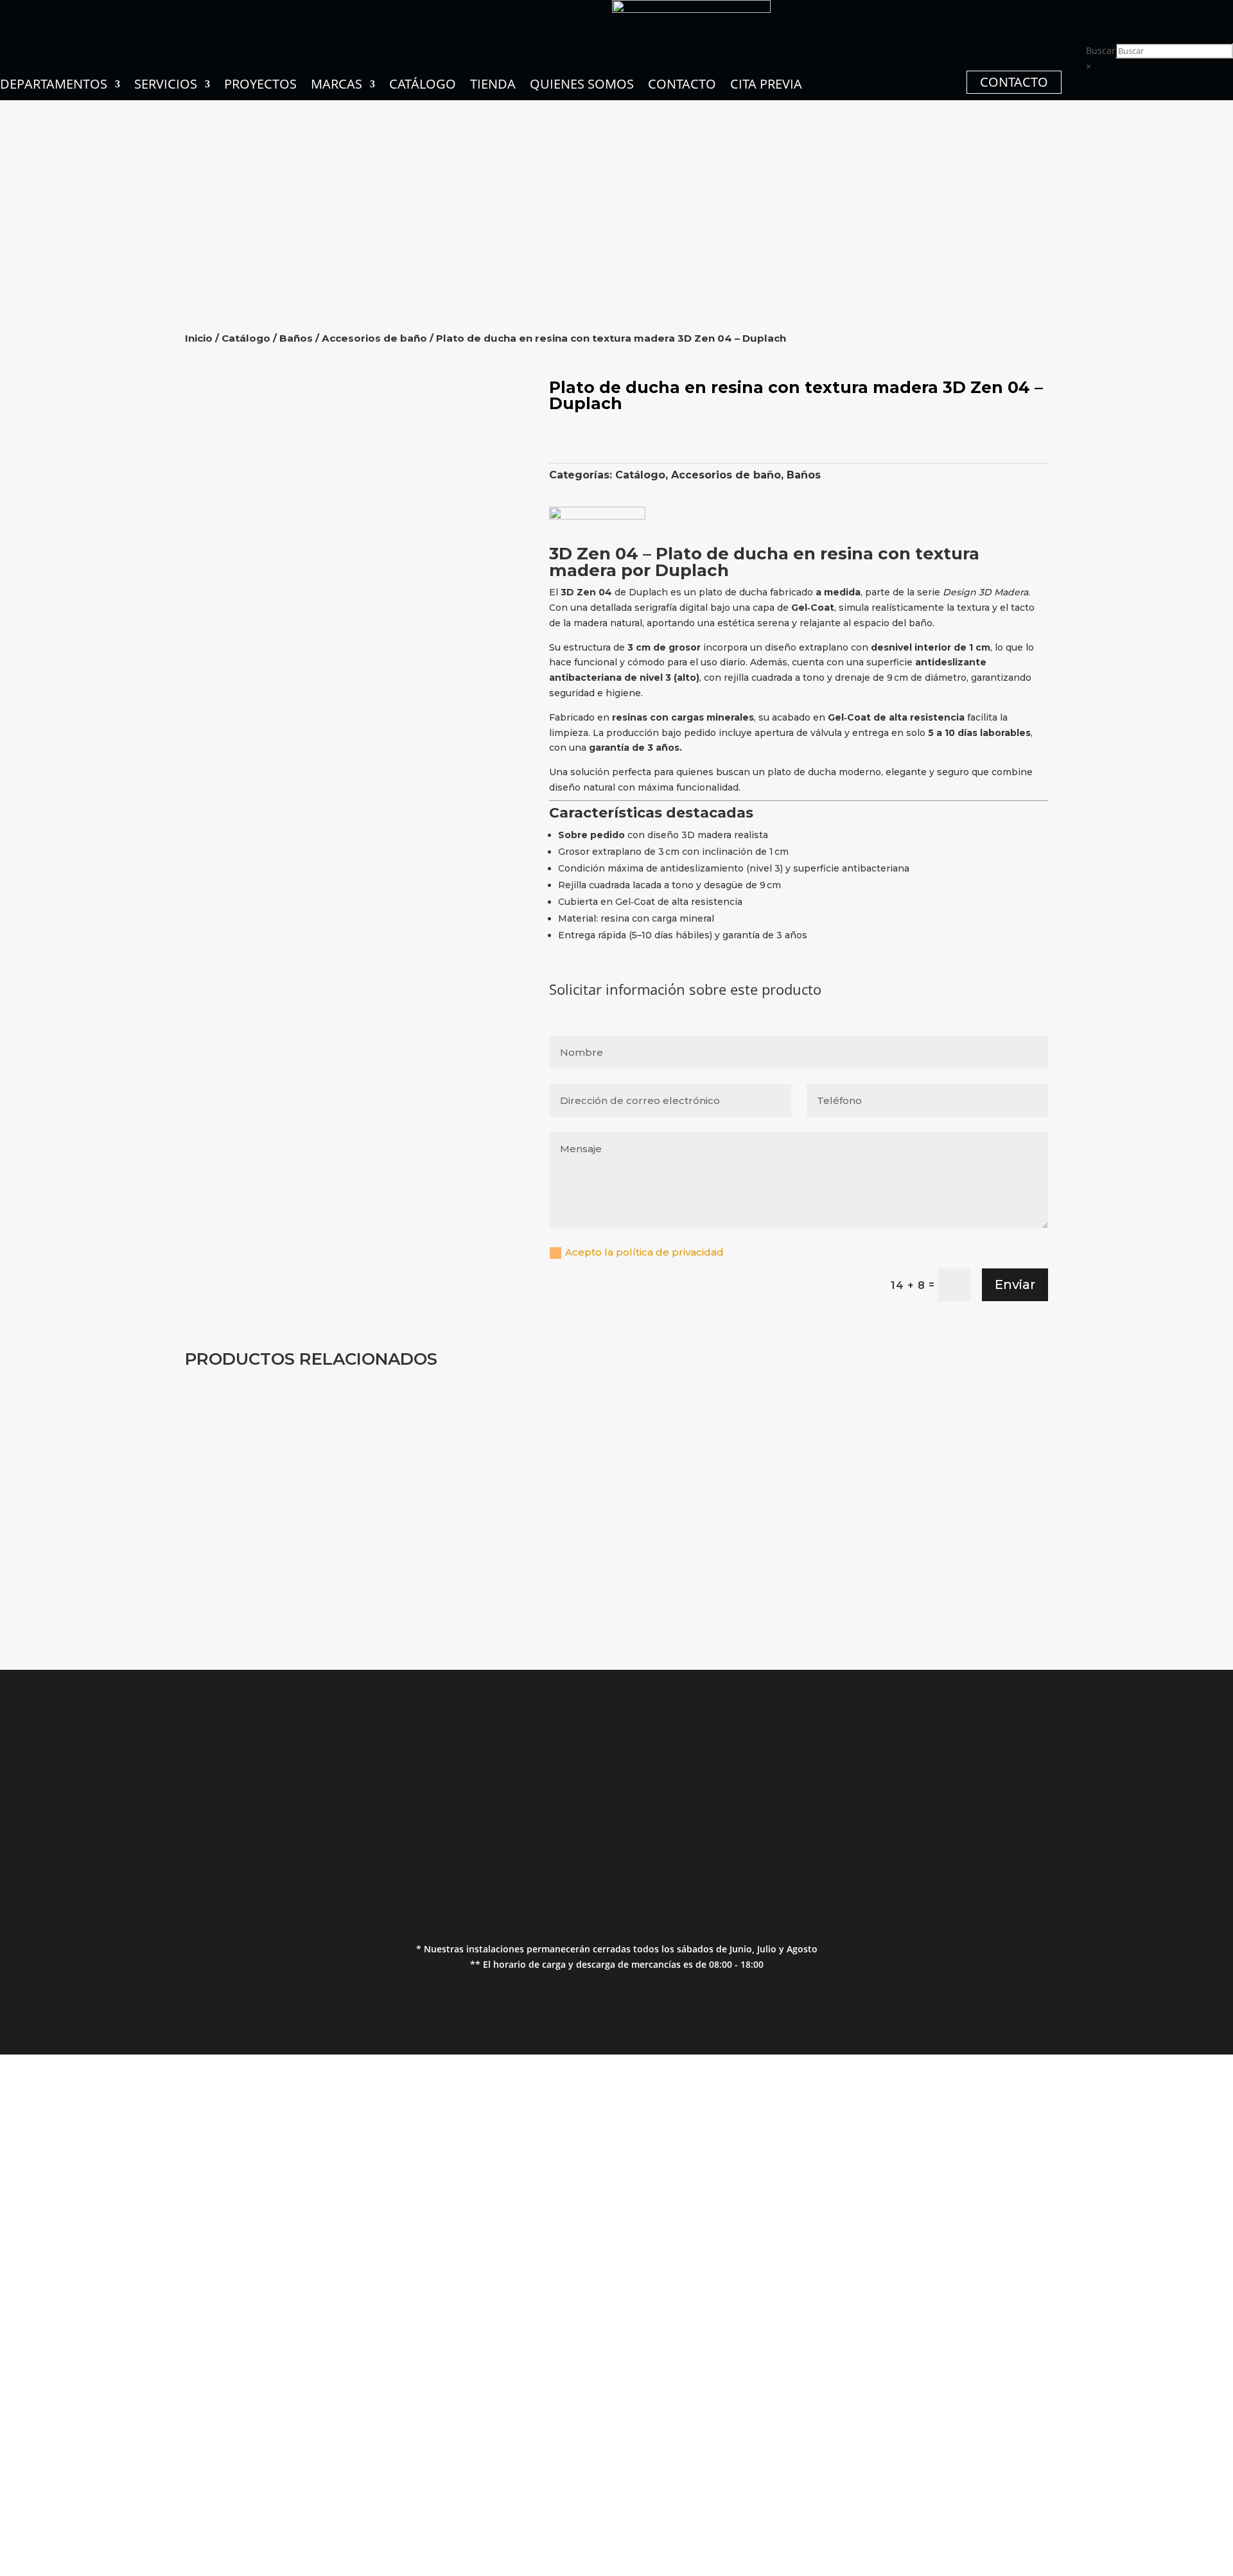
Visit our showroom (177, 2449)
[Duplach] (597, 516)
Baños (296, 338)
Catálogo (246, 338)
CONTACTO (1014, 82)
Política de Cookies (1055, 1839)
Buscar (1101, 50)
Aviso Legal (1055, 1788)
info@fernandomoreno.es (470, 1842)
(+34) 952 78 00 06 (470, 1788)
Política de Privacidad (1056, 1813)
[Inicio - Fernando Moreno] (691, 9)
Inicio (199, 338)
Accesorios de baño (374, 338)
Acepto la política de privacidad (646, 1252)
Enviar (1015, 1284)
